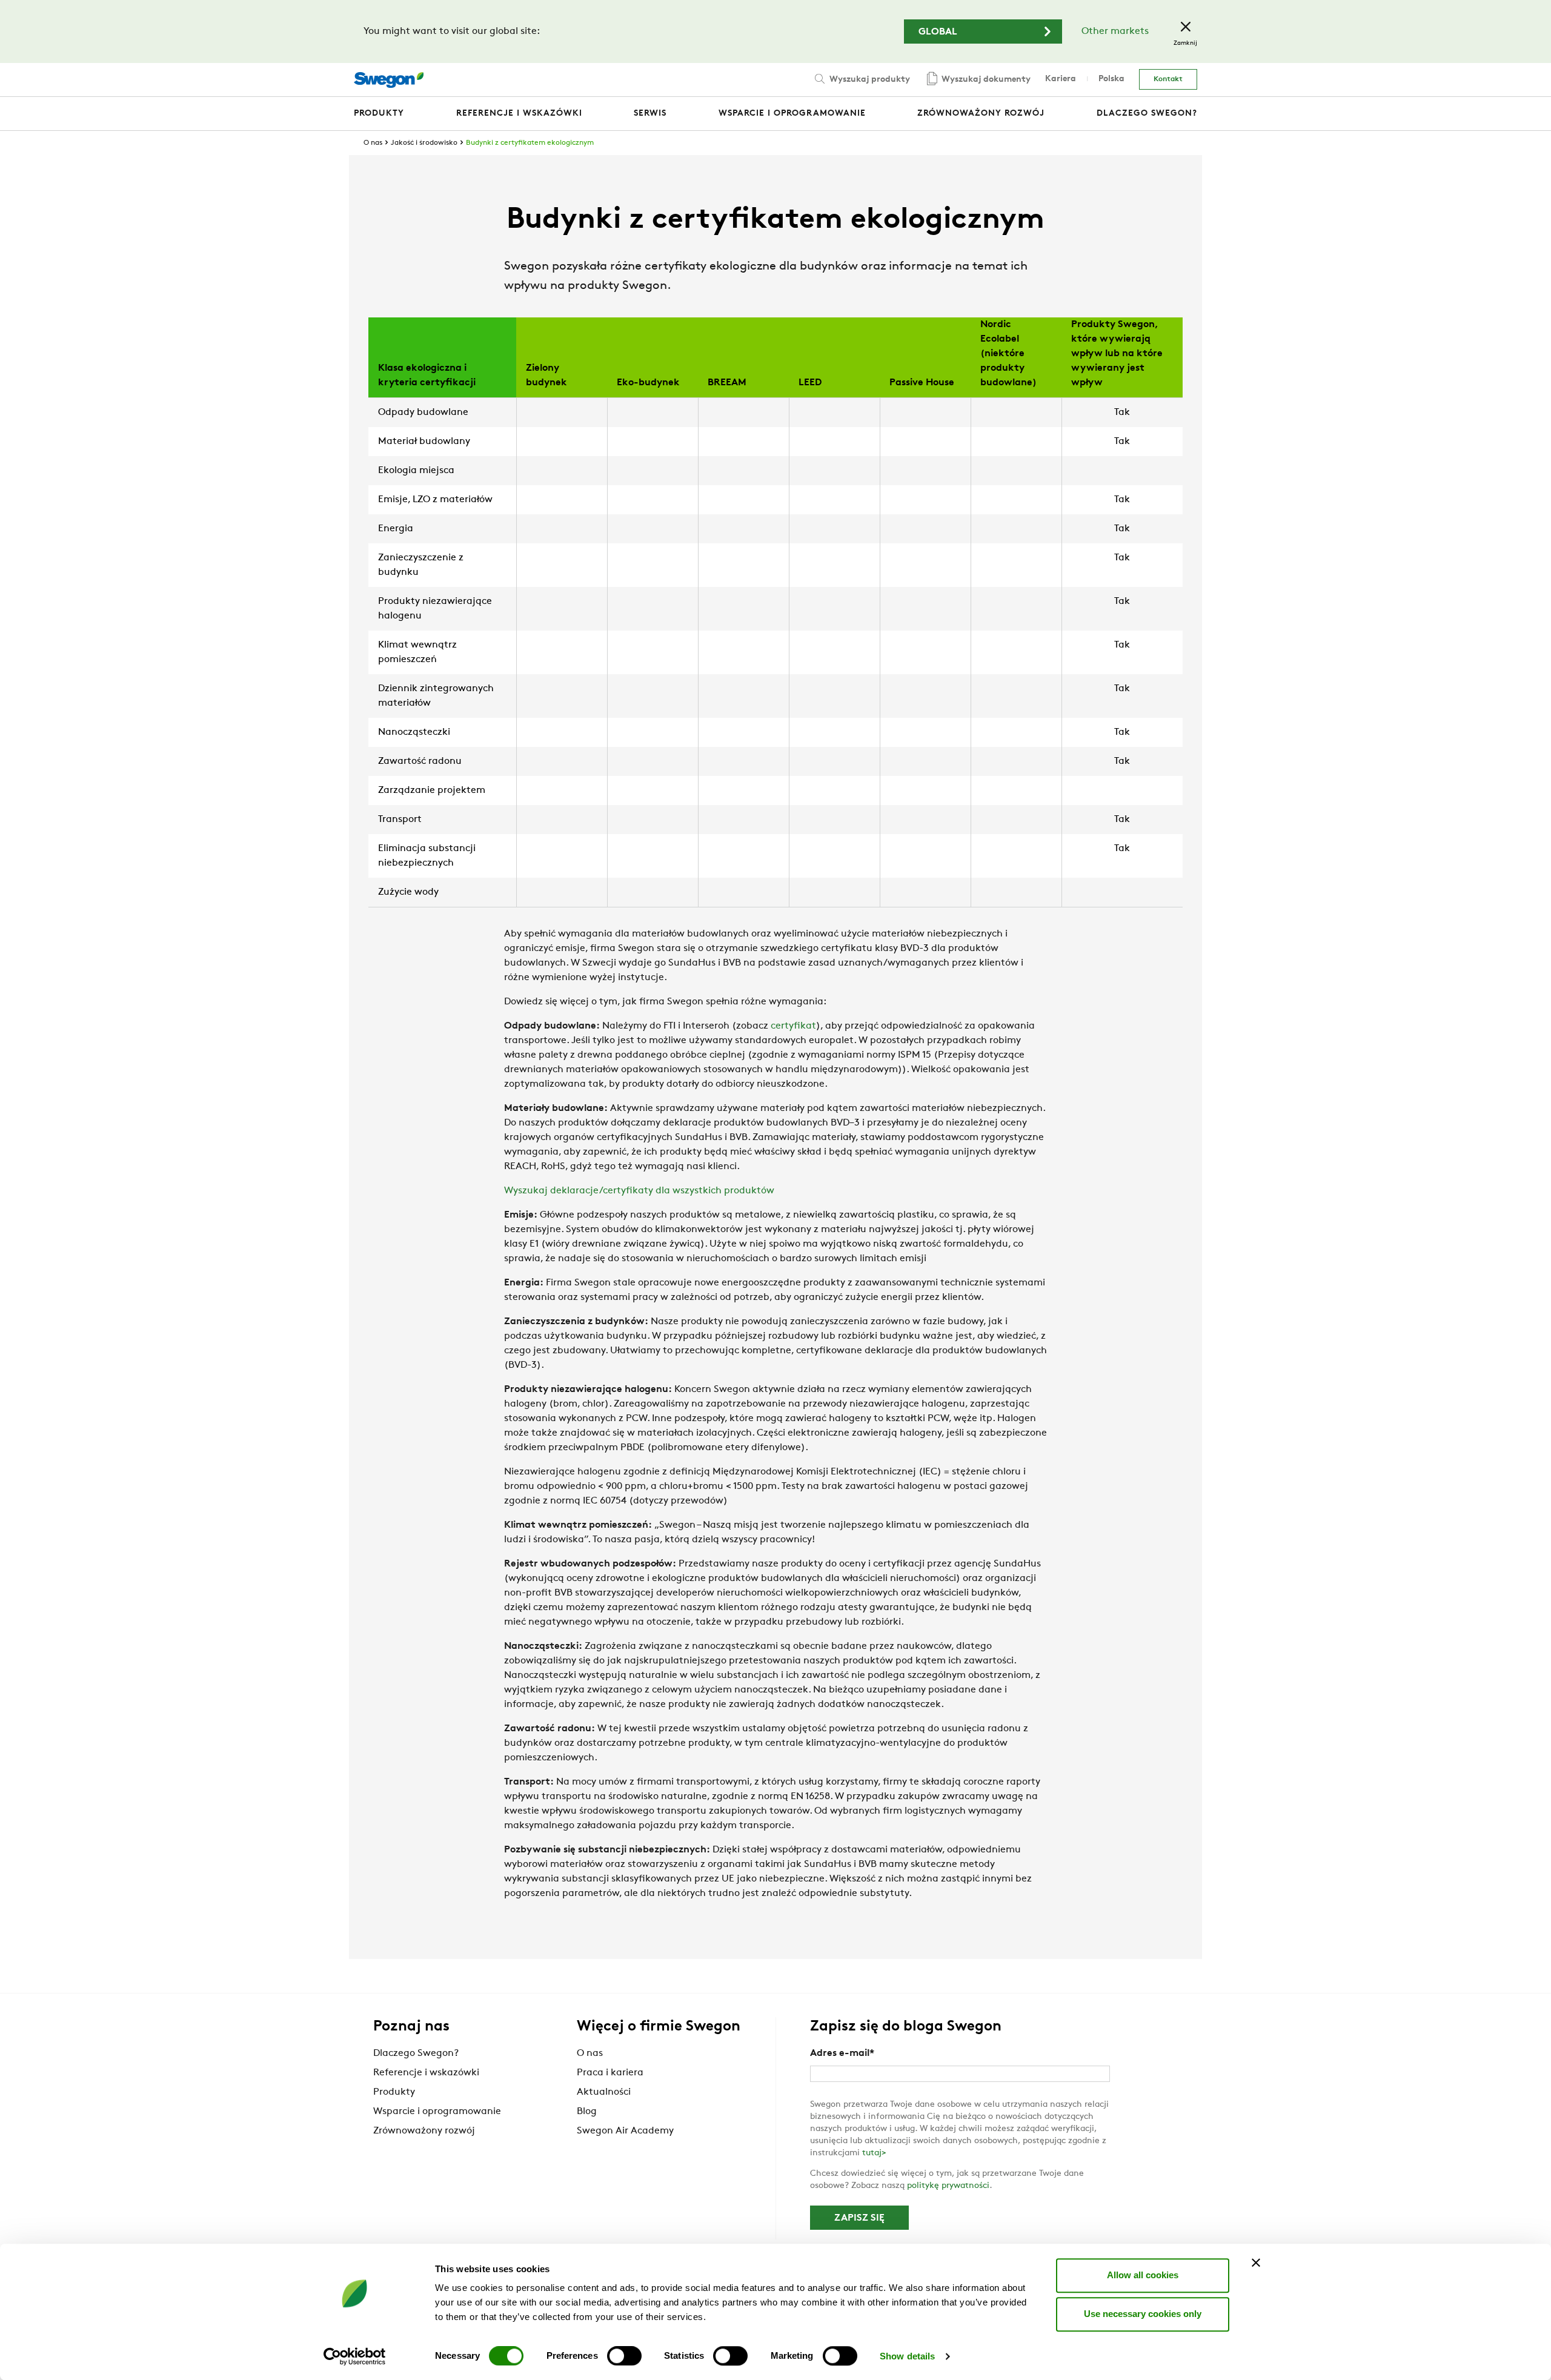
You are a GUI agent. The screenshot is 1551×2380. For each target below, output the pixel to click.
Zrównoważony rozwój (424, 2131)
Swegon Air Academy (625, 2131)
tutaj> (874, 2153)
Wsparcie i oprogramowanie (437, 2112)
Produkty (394, 2092)
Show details (907, 2356)
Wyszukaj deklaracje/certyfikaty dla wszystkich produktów (639, 1191)
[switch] (624, 2356)
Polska (1111, 79)
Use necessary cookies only (1143, 2314)
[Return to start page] (389, 80)
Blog (587, 2112)
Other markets (1115, 31)
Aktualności (604, 2092)
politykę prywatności (948, 2186)
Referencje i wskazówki (426, 2073)
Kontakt (1168, 79)
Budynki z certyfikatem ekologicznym (530, 143)
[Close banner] (1256, 2262)
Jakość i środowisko (424, 143)
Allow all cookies (1143, 2275)
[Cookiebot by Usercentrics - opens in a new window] (355, 2356)
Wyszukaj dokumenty (985, 80)
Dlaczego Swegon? (416, 2053)
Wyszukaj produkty (868, 80)
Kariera (1061, 79)
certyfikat (793, 1026)
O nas (373, 143)
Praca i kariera (610, 2073)
